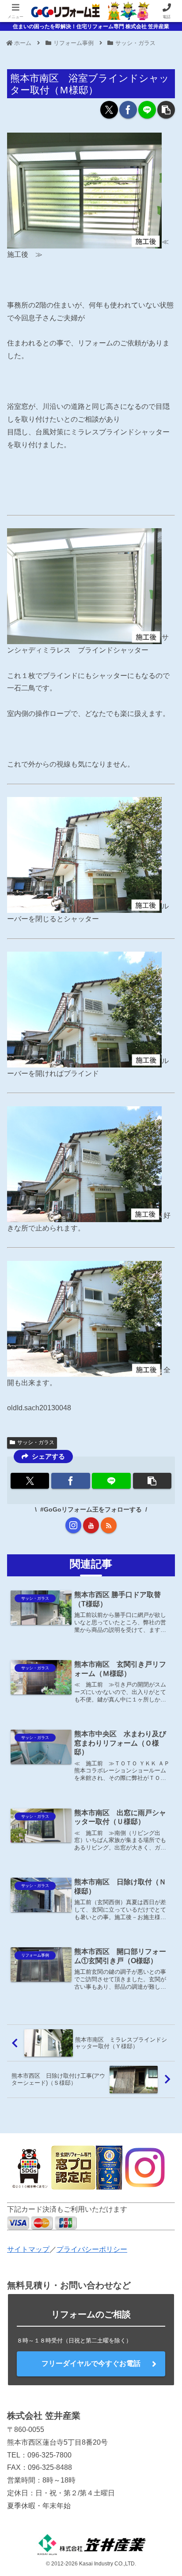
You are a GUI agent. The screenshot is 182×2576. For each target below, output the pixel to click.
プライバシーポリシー (92, 2249)
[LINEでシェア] (147, 110)
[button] (166, 110)
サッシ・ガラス (36, 1442)
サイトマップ (28, 2249)
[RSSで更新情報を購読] (109, 1525)
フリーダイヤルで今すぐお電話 (91, 2363)
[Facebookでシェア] (128, 110)
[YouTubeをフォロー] (91, 1525)
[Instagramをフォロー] (73, 1525)
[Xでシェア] (109, 110)
